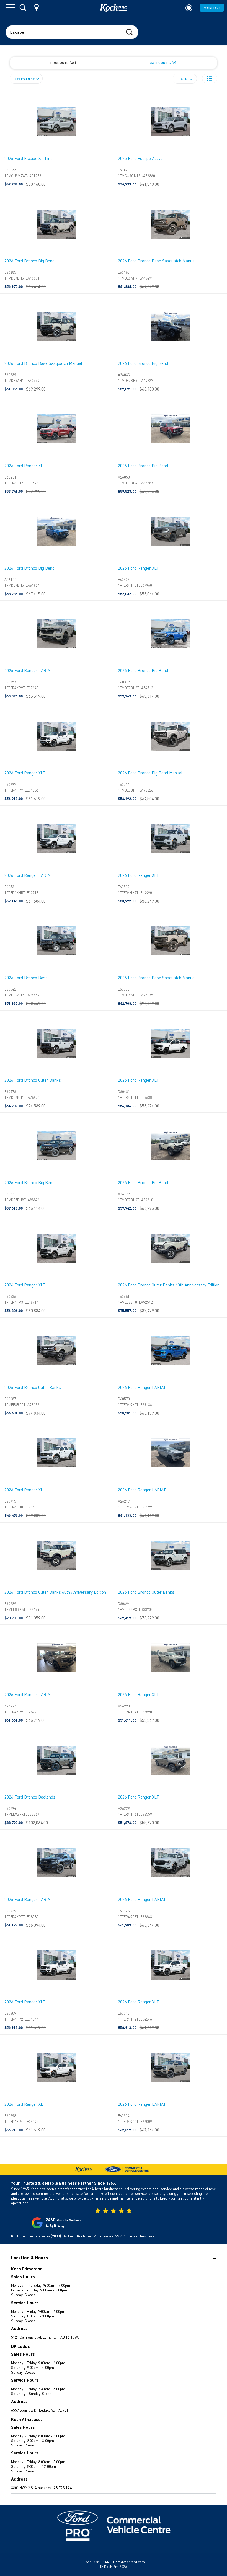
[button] (210, 78)
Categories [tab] (162, 63)
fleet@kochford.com (129, 2562)
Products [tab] (63, 63)
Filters (185, 79)
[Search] (23, 8)
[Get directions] (37, 7)
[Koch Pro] (114, 8)
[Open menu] (10, 8)
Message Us (212, 8)
